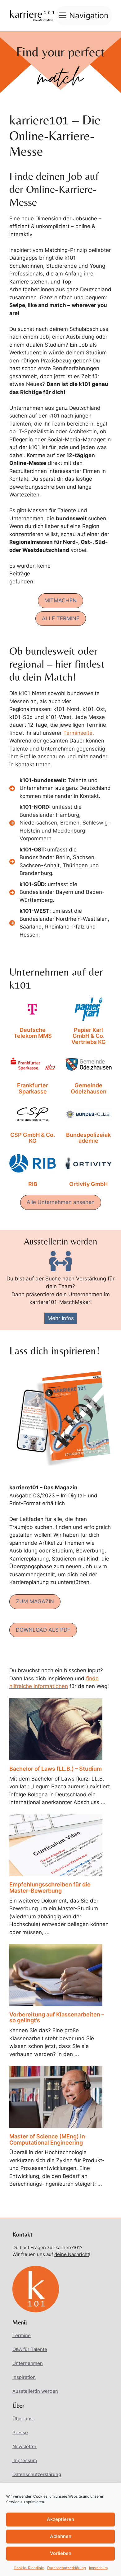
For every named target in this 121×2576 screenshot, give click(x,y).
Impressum (98, 2568)
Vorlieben (61, 2553)
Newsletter (25, 2446)
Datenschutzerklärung (67, 2568)
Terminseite (78, 733)
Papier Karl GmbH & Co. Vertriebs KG (89, 1036)
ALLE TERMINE (61, 618)
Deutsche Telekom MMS (33, 1033)
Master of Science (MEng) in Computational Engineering (47, 2139)
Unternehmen (28, 2363)
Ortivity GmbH (88, 1184)
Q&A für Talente (30, 2349)
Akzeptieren (60, 2519)
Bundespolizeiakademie (88, 1138)
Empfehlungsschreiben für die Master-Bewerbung (50, 1888)
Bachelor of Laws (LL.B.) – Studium (56, 1769)
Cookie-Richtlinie (29, 2568)
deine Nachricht (72, 2254)
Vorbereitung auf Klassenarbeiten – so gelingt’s (57, 2018)
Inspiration (24, 2377)
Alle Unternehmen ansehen (61, 1202)
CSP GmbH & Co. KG (33, 1138)
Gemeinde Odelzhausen (89, 1089)
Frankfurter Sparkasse (33, 1089)
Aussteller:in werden (35, 2391)
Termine (22, 2335)
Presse (20, 2433)
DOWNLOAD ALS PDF (43, 1630)
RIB (33, 1184)
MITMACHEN (60, 600)
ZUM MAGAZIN (35, 1601)
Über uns (22, 2419)
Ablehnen (61, 2536)
